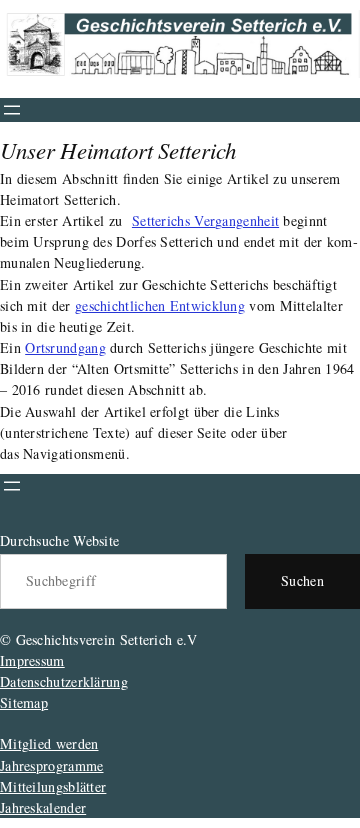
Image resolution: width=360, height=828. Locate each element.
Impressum (32, 660)
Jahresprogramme (52, 765)
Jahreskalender (43, 807)
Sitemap (24, 702)
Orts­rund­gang (65, 347)
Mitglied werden (49, 743)
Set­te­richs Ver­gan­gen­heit (205, 220)
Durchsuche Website (59, 540)
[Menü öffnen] (12, 110)
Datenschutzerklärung (64, 681)
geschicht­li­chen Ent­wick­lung (160, 305)
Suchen (302, 580)
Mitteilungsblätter (53, 786)
